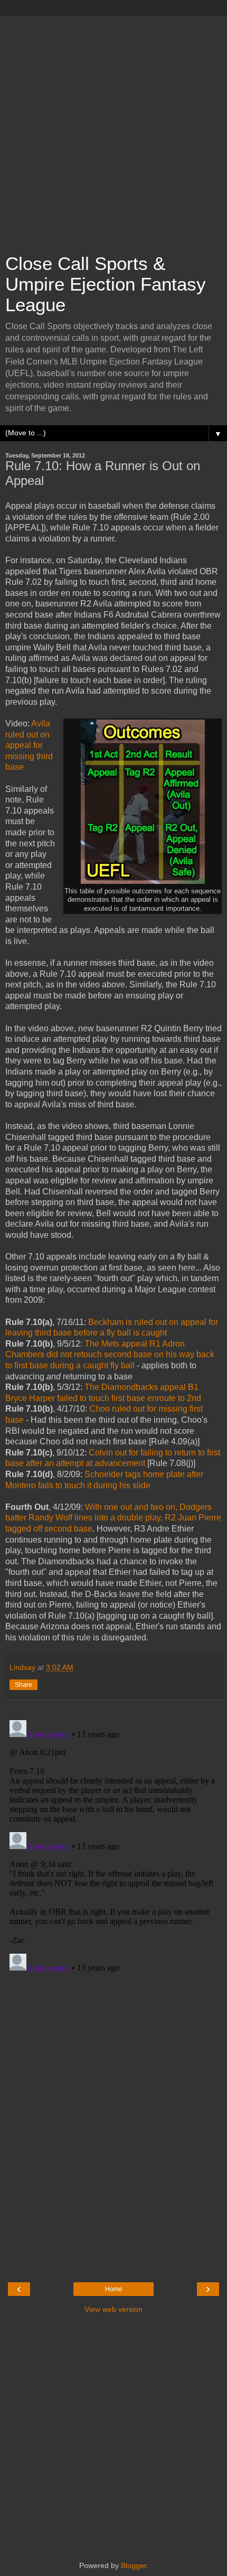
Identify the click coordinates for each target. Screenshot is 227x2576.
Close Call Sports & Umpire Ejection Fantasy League (106, 284)
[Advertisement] (113, 129)
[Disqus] (113, 1848)
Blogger (134, 2565)
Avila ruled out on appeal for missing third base (29, 745)
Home (114, 2289)
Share (23, 1685)
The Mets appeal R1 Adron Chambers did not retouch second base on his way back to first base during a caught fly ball (110, 1355)
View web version (113, 2309)
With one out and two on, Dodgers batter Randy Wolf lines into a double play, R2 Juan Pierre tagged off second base (113, 1518)
